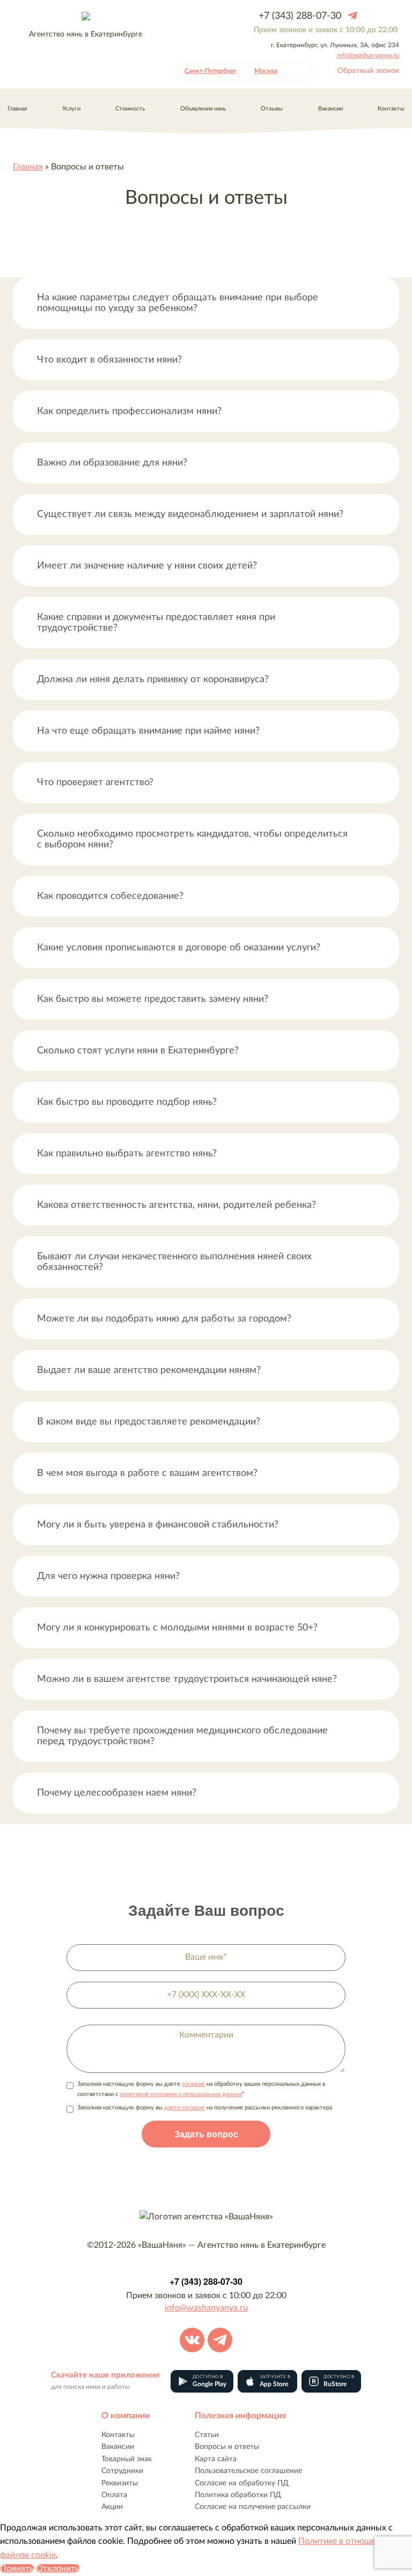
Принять (17, 2568)
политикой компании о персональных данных (181, 2094)
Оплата (114, 2495)
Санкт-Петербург (211, 71)
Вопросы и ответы (227, 2447)
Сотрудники (122, 2471)
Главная (17, 109)
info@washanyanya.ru (368, 55)
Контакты (391, 109)
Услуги (71, 109)
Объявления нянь (203, 109)
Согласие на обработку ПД (242, 2483)
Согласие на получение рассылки (253, 2507)
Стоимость (130, 109)
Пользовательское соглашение (248, 2471)
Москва (266, 71)
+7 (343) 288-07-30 (300, 16)
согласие (193, 2084)
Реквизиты (120, 2483)
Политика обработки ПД (238, 2495)
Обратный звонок (368, 71)
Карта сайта (216, 2459)
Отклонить (58, 2568)
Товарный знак (127, 2459)
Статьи (207, 2435)
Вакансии (330, 109)
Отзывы (272, 109)
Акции (112, 2507)
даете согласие (185, 2108)
